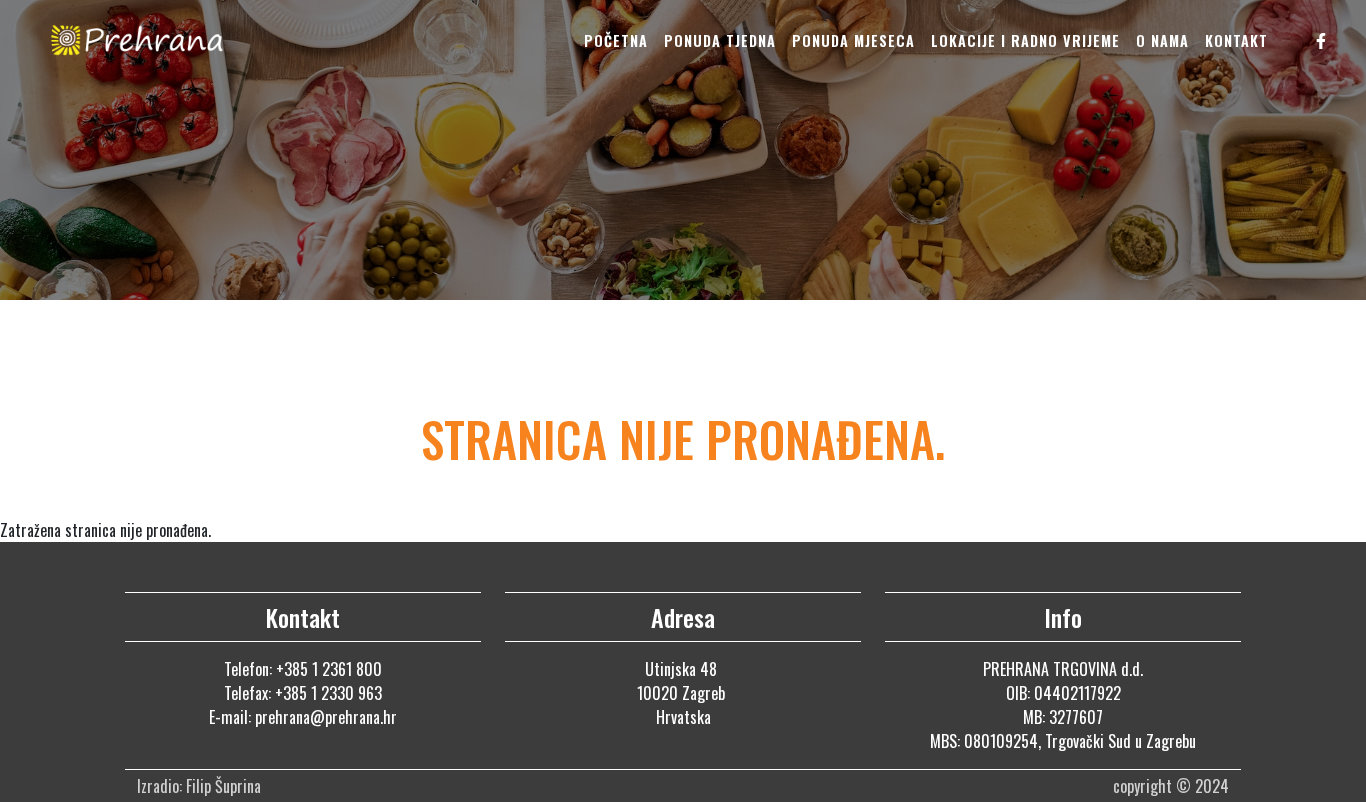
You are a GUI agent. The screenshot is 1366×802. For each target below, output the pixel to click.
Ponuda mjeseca (853, 40)
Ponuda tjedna (720, 40)
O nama (1162, 40)
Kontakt (1236, 40)
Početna (616, 40)
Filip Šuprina (225, 786)
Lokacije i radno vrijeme (1025, 40)
